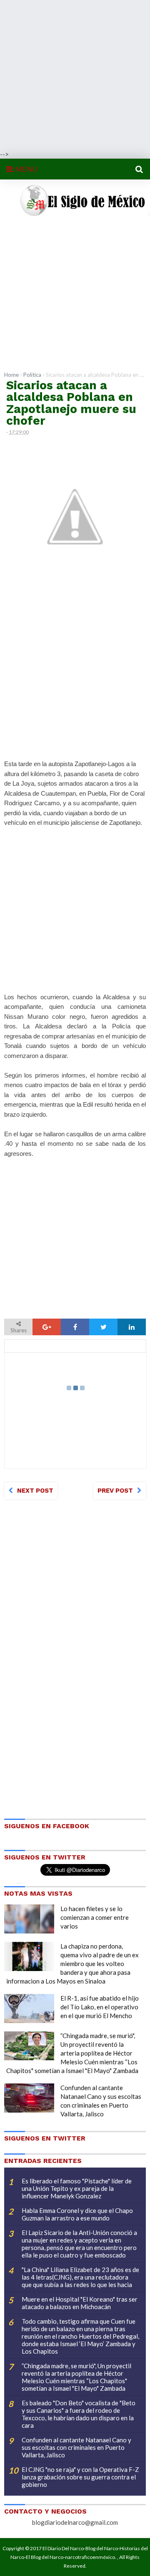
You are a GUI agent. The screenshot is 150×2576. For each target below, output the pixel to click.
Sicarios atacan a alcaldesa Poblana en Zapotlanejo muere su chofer (71, 403)
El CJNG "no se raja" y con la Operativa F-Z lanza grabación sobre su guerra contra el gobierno (80, 2477)
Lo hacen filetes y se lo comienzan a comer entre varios (95, 1917)
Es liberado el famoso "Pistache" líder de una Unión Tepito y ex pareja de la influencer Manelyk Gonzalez (77, 2188)
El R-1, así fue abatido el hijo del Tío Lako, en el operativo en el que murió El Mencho (100, 2007)
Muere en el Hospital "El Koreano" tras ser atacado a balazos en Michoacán (80, 2303)
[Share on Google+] (47, 1327)
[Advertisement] (75, 75)
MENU (26, 169)
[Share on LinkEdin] (132, 1327)
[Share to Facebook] (75, 1327)
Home (11, 375)
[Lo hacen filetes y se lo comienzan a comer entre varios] (29, 1919)
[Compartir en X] (103, 1327)
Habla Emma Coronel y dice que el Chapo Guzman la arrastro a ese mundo (77, 2214)
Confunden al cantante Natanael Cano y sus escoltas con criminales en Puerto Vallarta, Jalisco (76, 2447)
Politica (32, 375)
